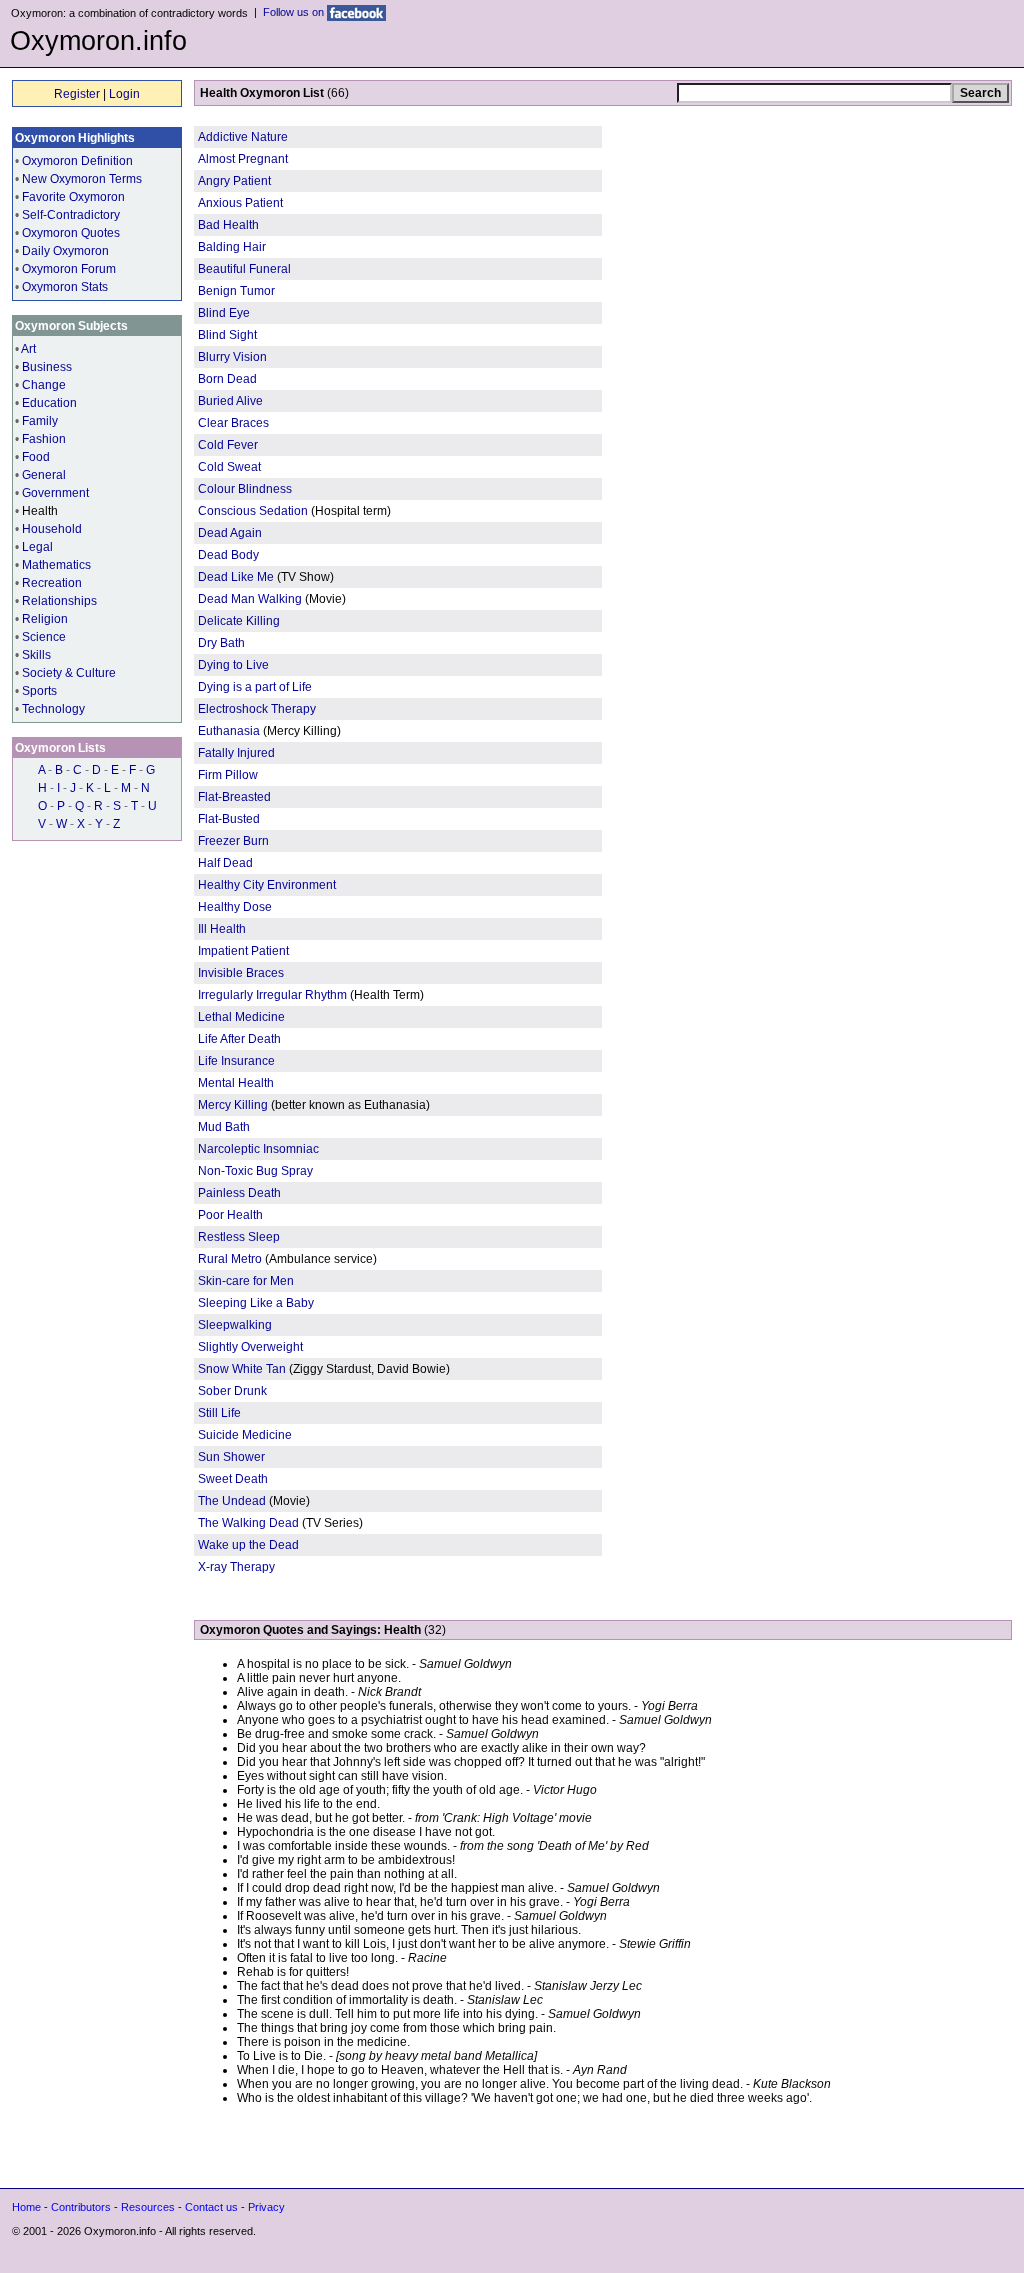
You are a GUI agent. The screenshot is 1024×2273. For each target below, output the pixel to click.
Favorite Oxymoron (73, 197)
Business (47, 367)
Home (26, 2207)
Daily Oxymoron (65, 251)
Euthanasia (230, 731)
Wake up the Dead (248, 1545)
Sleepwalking (235, 1325)
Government (55, 493)
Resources (148, 2207)
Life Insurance (236, 1061)
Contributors (81, 2207)
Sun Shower (231, 1457)
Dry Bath (221, 643)
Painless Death (239, 1193)
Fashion (44, 439)
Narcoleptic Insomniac (258, 1149)
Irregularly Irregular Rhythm (272, 995)
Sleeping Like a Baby (256, 1303)
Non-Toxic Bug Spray (255, 1171)
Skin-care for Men (246, 1281)
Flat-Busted (229, 819)
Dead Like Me (236, 577)
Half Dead (225, 863)
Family (40, 421)
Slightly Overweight (250, 1347)
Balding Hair (232, 247)
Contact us (211, 2207)
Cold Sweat (229, 467)
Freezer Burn (233, 841)
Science (44, 637)
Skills (36, 655)
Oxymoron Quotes (71, 233)
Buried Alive (230, 401)
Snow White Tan (242, 1369)
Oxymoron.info (98, 41)
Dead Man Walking (250, 599)
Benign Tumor (236, 291)
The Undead (233, 1501)
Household (52, 529)
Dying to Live (233, 665)
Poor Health (230, 1215)
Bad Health (228, 225)
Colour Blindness (245, 489)
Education (49, 403)
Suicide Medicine (245, 1435)
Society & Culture (69, 673)
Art (28, 349)
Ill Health (222, 929)
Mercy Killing (233, 1105)
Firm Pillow (228, 775)
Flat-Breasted (234, 797)
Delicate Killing (239, 621)
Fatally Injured (236, 753)
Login (124, 94)
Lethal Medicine (241, 1017)
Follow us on (295, 12)
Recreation (52, 583)
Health (40, 511)
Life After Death (239, 1039)
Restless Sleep (239, 1237)
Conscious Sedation (253, 511)
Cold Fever (228, 445)
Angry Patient (234, 181)
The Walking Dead (248, 1523)
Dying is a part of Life (255, 687)
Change (44, 385)
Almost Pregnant (243, 159)
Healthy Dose (235, 907)
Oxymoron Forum (69, 269)
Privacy (266, 2207)
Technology (53, 709)
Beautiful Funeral (244, 269)
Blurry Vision (232, 357)
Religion (45, 619)
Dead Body (228, 555)
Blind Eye (224, 313)
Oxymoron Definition (77, 161)
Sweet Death (233, 1479)
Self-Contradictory (71, 215)
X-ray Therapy (236, 1567)
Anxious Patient (240, 203)
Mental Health (236, 1083)
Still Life (219, 1413)
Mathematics (56, 565)
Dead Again (230, 533)
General (44, 475)
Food (36, 457)
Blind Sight (227, 335)
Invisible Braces (241, 973)
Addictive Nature (243, 137)
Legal (37, 547)
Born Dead (227, 379)
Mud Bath (224, 1127)
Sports (39, 691)
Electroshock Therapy (257, 709)
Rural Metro (230, 1259)
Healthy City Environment (267, 885)
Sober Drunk (232, 1391)
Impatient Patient (243, 951)
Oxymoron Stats (65, 287)
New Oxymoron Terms (82, 179)
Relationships (59, 601)
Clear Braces (233, 423)
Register (77, 94)
